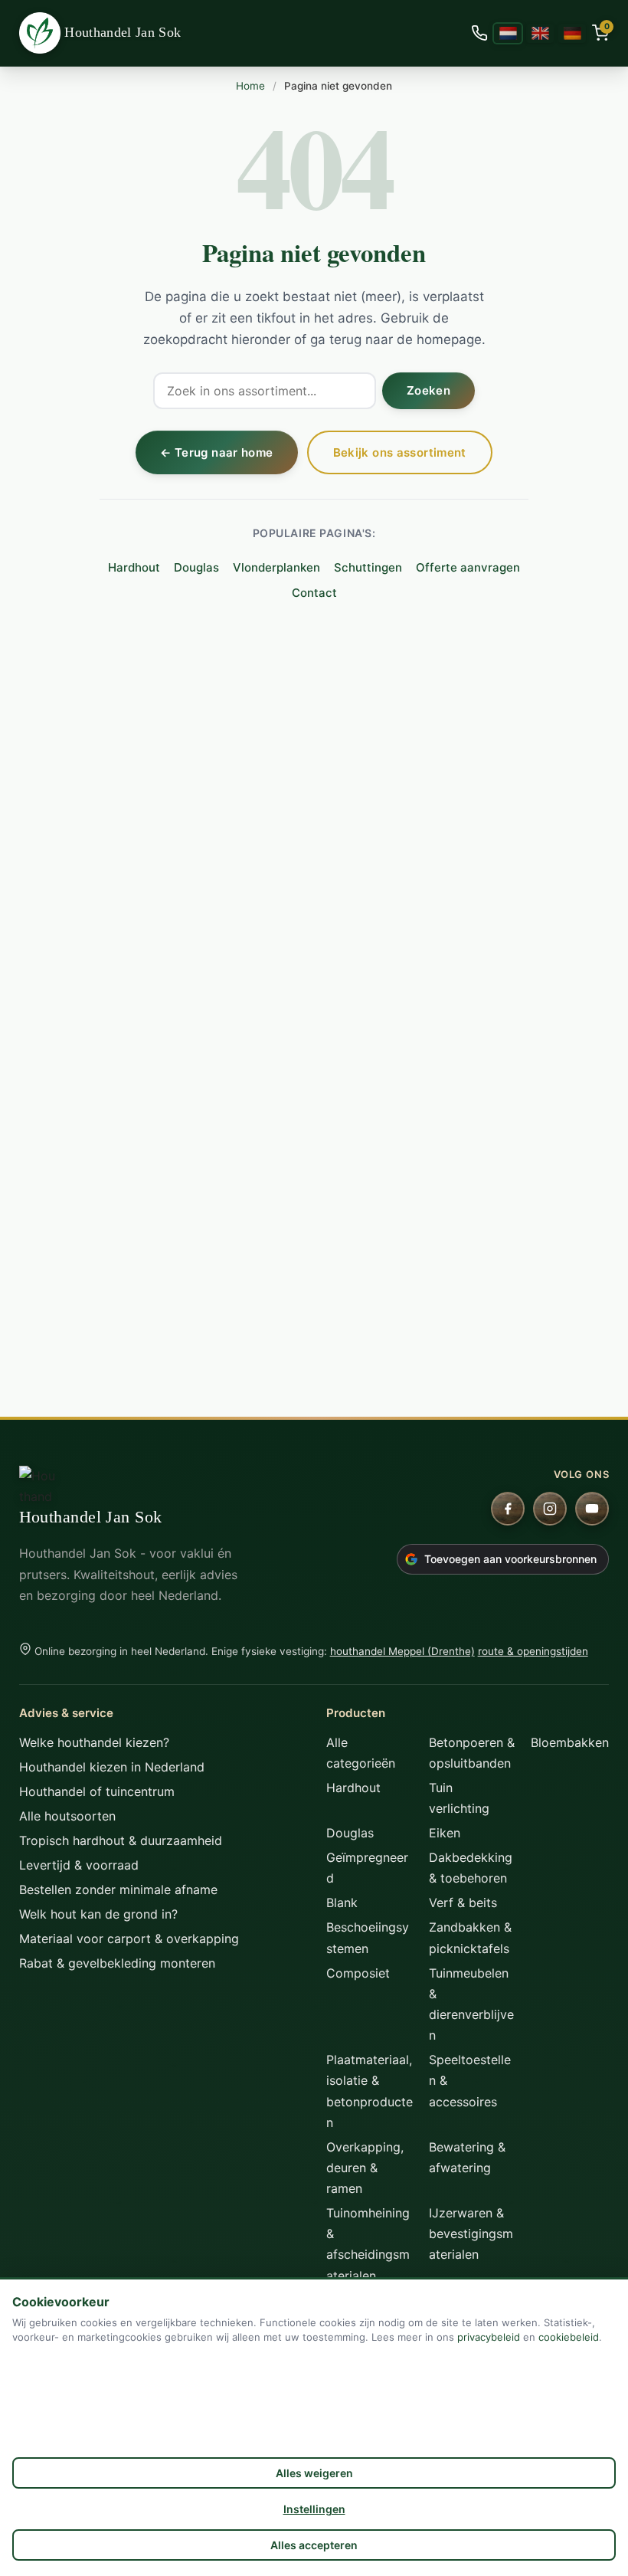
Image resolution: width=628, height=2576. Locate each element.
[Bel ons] (479, 33)
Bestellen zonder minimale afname (118, 1889)
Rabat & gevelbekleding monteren (117, 1963)
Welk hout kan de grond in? (98, 1914)
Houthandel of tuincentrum (97, 1791)
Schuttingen (368, 567)
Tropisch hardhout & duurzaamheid (121, 1840)
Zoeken (428, 390)
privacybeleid (489, 2337)
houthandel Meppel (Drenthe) (402, 1651)
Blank (342, 1903)
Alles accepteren (314, 2545)
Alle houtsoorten (67, 1816)
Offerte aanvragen (468, 567)
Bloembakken (570, 1742)
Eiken (445, 1833)
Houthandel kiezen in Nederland (112, 1767)
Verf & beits (463, 1903)
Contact (314, 593)
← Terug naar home (216, 452)
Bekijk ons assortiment (400, 452)
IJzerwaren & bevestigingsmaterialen (471, 2234)
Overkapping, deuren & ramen (365, 2168)
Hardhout (134, 567)
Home (250, 86)
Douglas (196, 567)
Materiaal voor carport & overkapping (129, 1939)
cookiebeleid (569, 2337)
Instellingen (314, 2509)
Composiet (358, 1973)
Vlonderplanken (276, 567)
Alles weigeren (314, 2473)
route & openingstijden (533, 1651)
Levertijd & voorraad (79, 1865)
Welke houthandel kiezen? (94, 1742)
